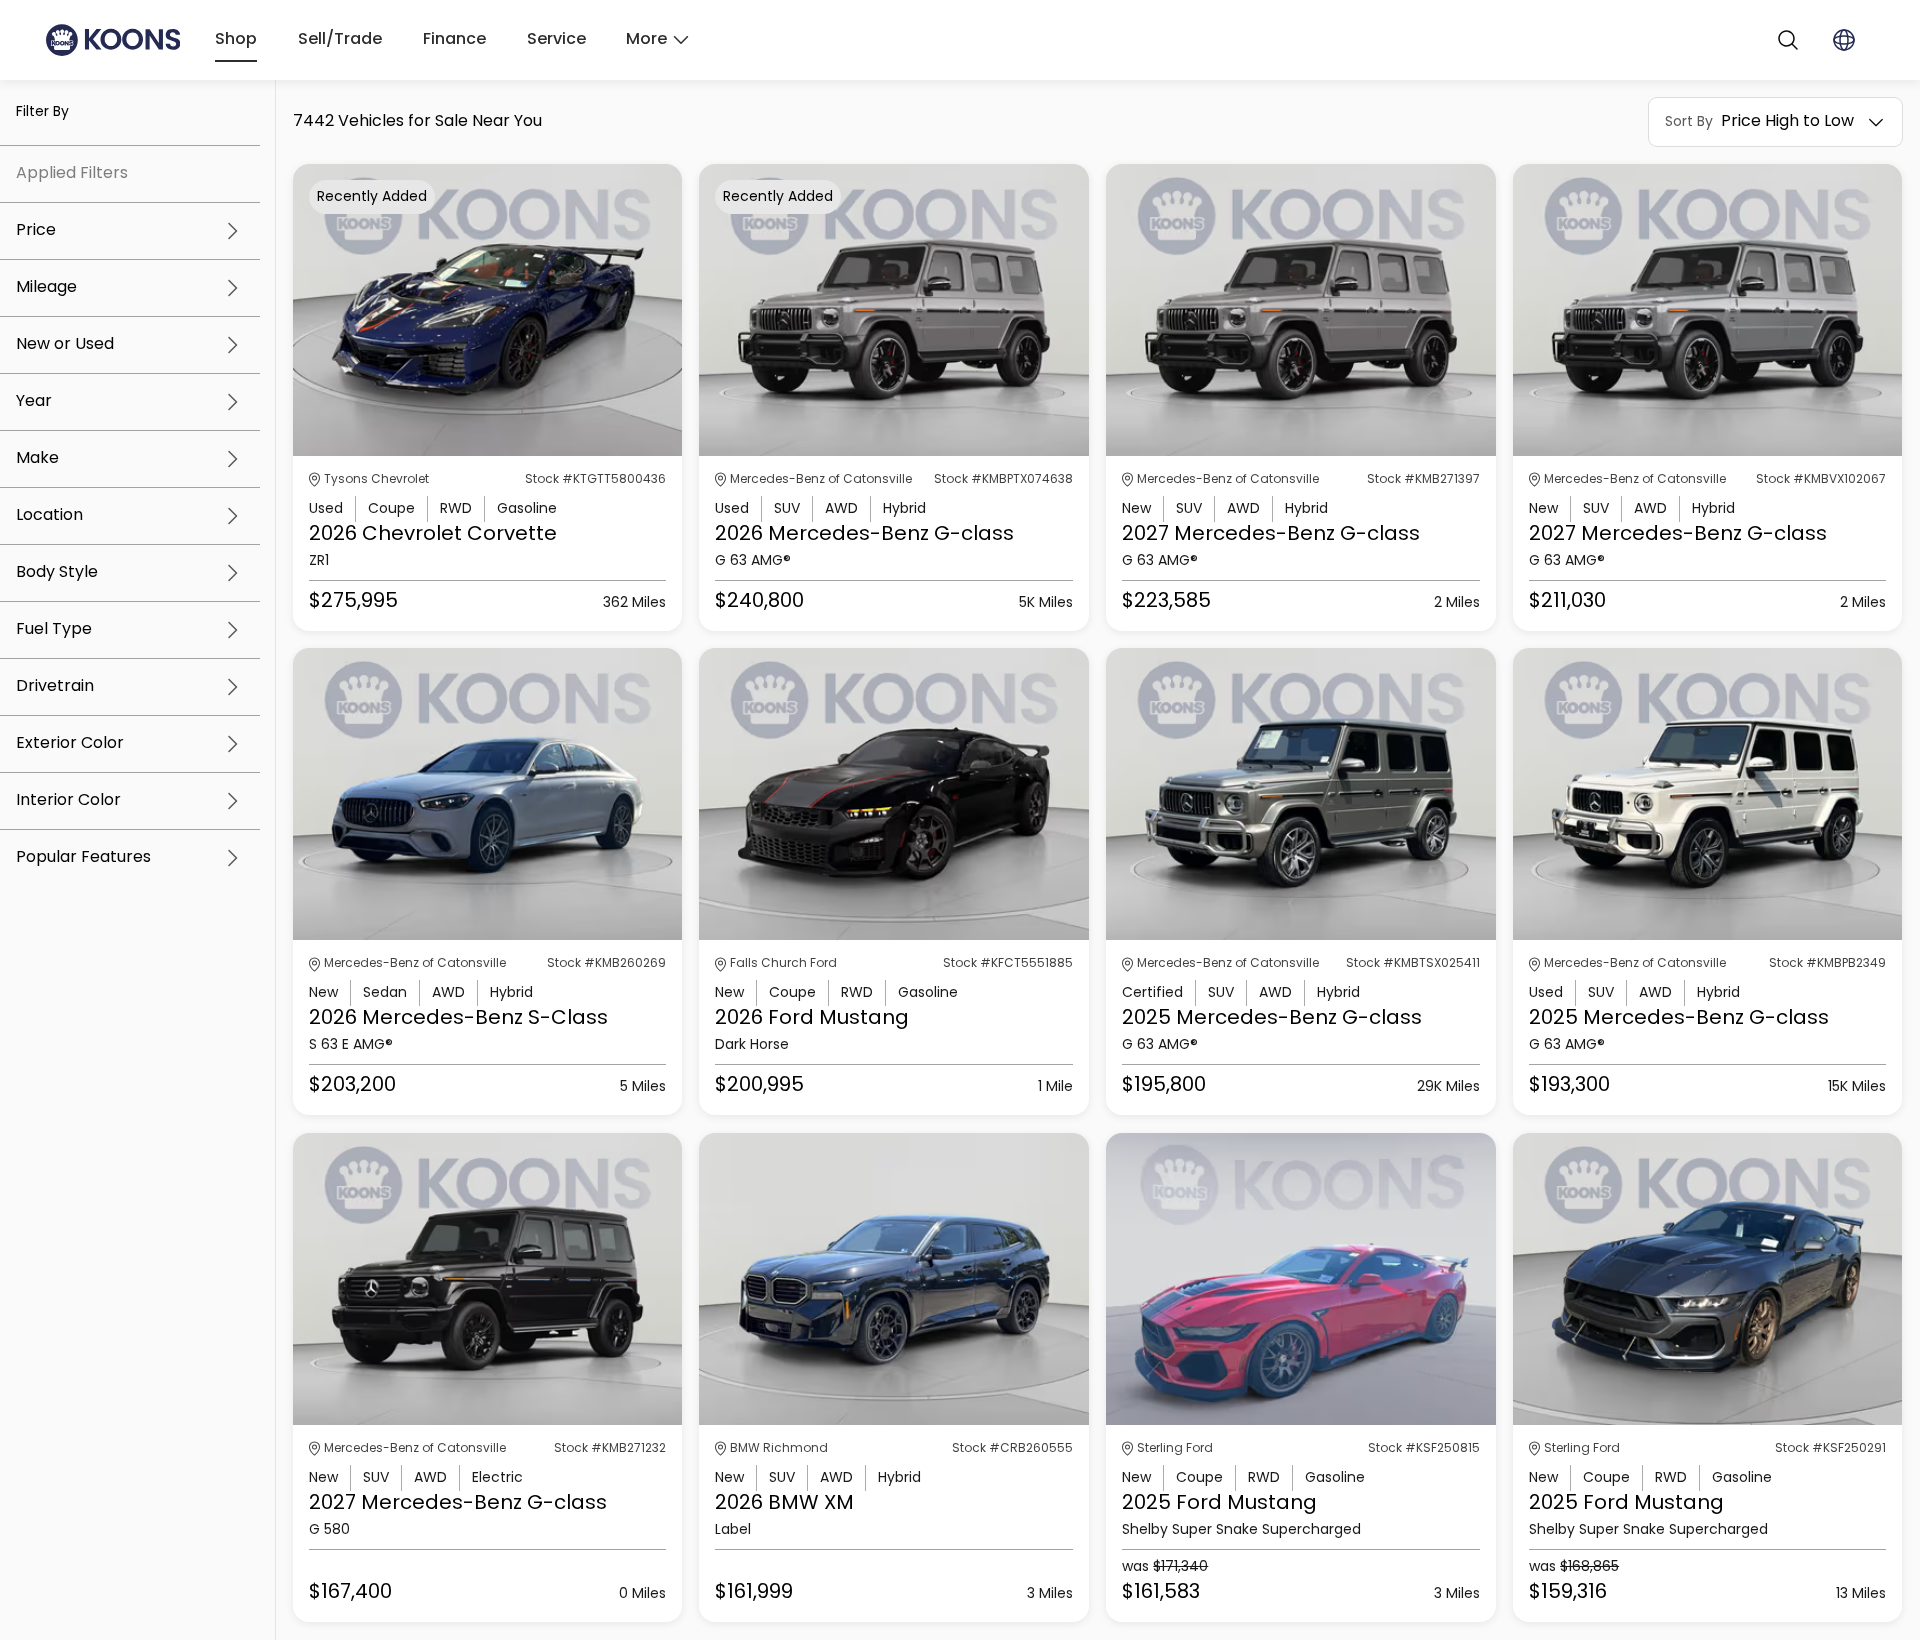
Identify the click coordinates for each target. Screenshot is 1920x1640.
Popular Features (83, 858)
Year (34, 402)
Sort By (1689, 122)
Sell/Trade (340, 40)
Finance (454, 40)
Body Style (57, 573)
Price (36, 231)
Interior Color (68, 801)
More (646, 40)
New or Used (65, 345)
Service (556, 40)
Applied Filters (72, 174)
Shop (236, 40)
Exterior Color (70, 744)
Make (37, 459)
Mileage (46, 288)
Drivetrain (55, 687)
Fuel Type (54, 630)
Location (49, 516)
